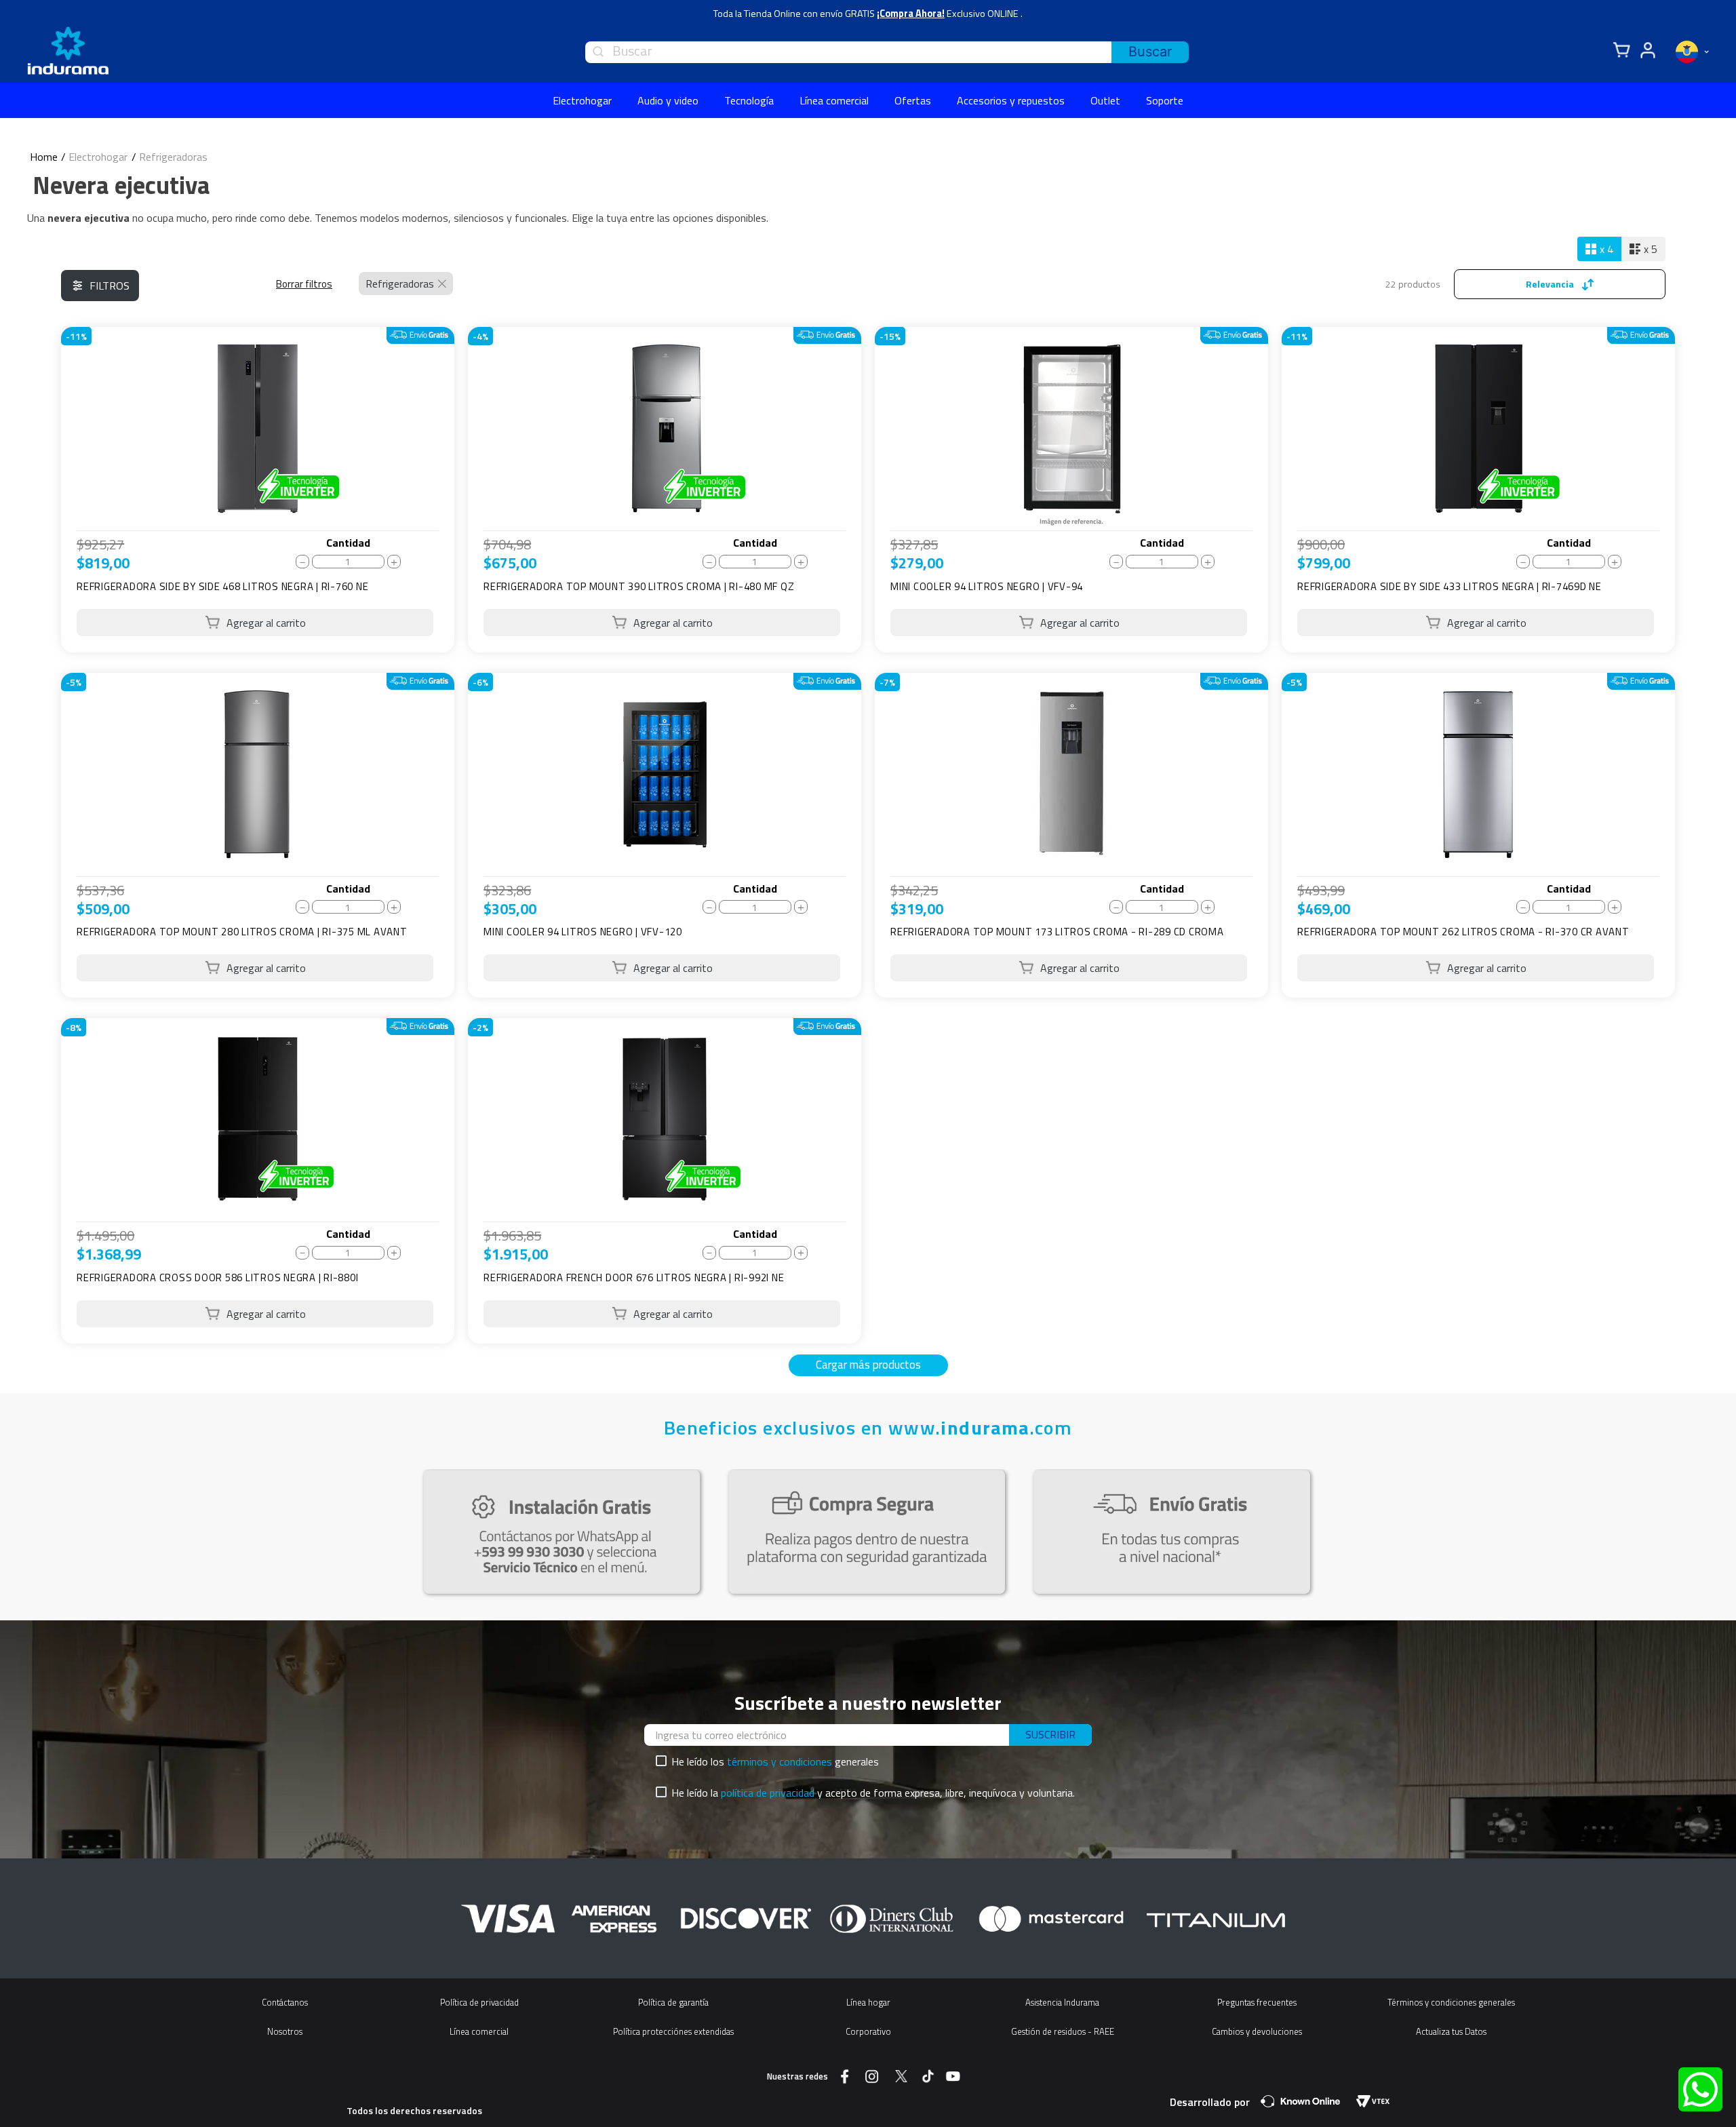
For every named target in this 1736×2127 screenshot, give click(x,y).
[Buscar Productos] (1150, 52)
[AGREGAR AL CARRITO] (255, 623)
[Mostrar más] (868, 1365)
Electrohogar (98, 157)
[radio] (1599, 249)
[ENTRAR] (1646, 51)
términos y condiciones (780, 1761)
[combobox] (887, 52)
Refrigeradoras (173, 157)
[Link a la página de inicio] (44, 157)
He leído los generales (775, 1761)
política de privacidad (768, 1793)
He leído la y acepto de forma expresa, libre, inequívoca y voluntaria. (873, 1793)
